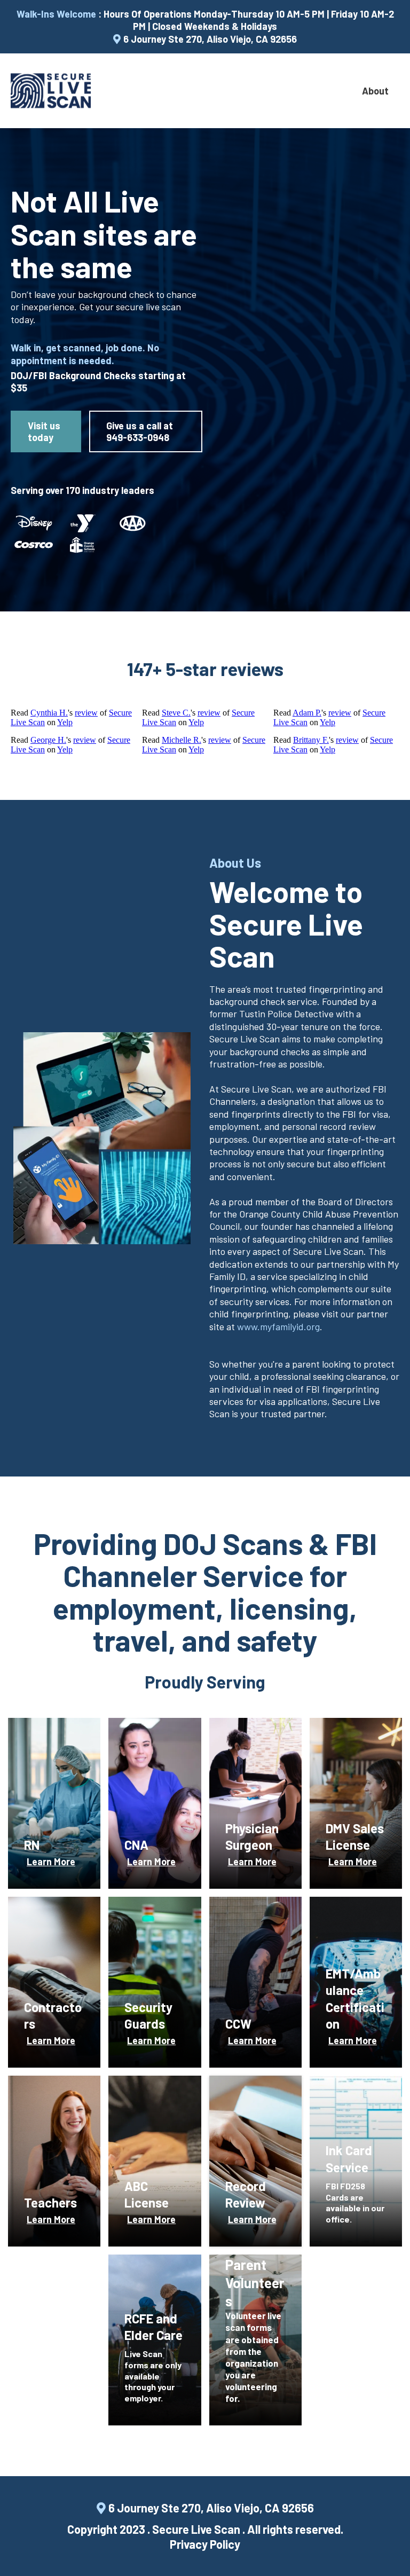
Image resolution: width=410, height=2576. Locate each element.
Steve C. (176, 713)
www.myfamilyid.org (278, 1326)
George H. (48, 740)
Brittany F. (311, 740)
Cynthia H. (49, 713)
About (375, 91)
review (86, 713)
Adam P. (307, 713)
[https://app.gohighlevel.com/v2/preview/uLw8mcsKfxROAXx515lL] (51, 91)
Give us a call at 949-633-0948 (140, 431)
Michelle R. (182, 740)
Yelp (65, 722)
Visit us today (44, 431)
